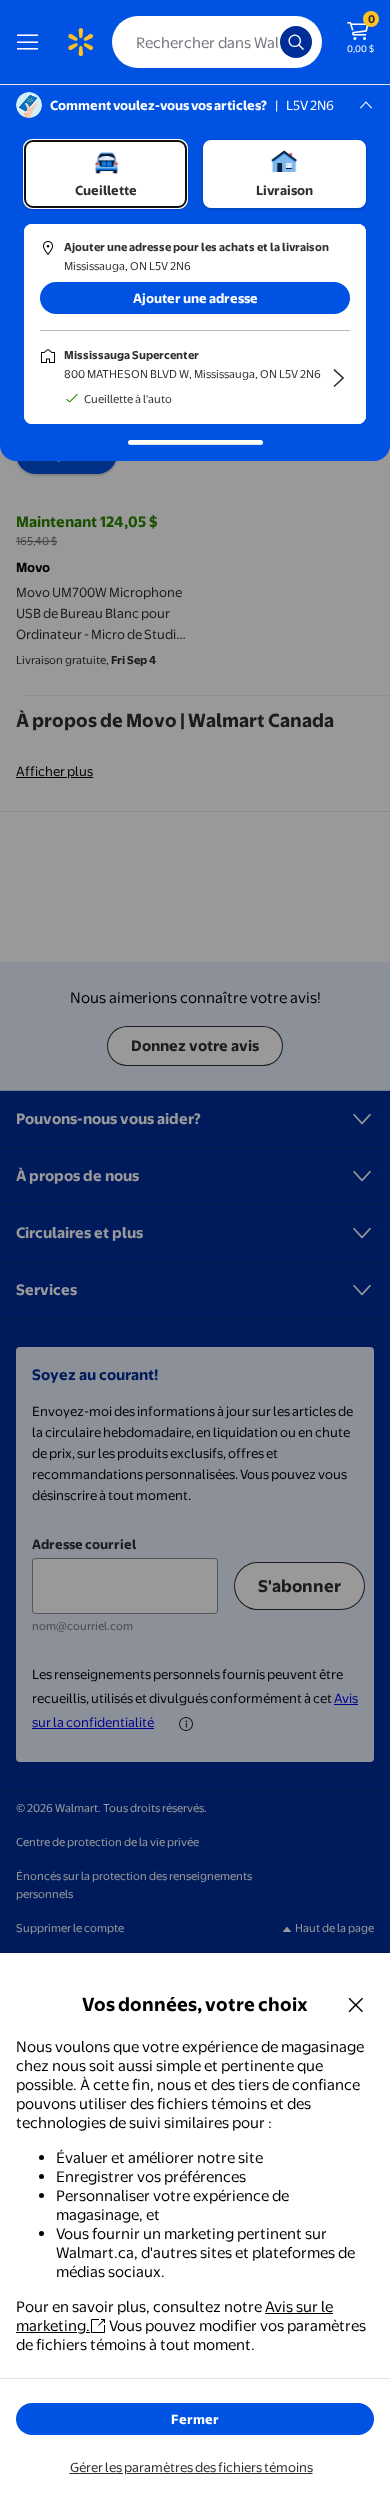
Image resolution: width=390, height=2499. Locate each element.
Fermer (195, 2419)
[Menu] (32, 42)
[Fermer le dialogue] (356, 2004)
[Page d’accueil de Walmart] (80, 42)
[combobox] (217, 42)
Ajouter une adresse (195, 298)
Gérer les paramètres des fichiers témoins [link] (191, 2467)
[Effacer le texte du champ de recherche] (270, 42)
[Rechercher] (296, 42)
